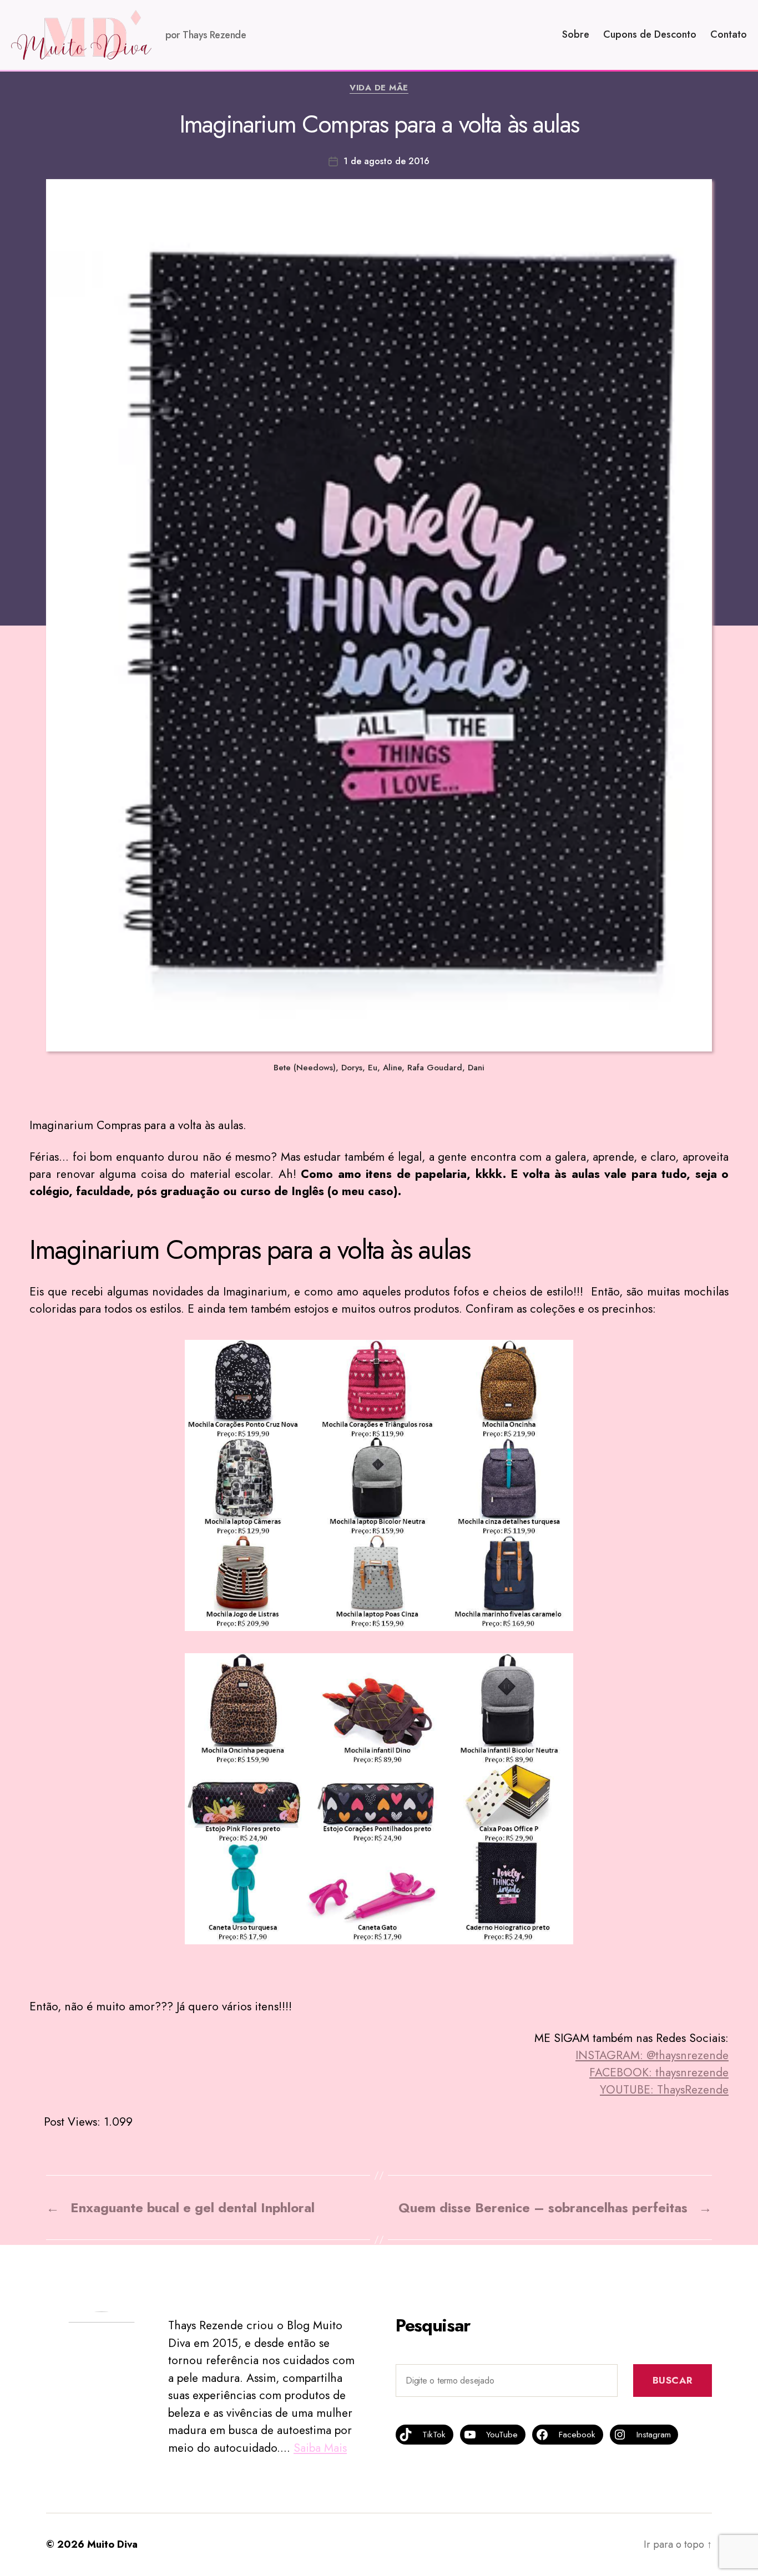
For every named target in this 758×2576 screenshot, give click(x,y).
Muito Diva (112, 2544)
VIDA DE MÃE (379, 88)
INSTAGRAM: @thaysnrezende (652, 2055)
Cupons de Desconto (650, 35)
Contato (729, 35)
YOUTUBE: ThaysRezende (664, 2090)
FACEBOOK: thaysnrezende (659, 2072)
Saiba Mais (320, 2448)
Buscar (673, 2380)
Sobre (576, 35)
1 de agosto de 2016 (386, 161)
